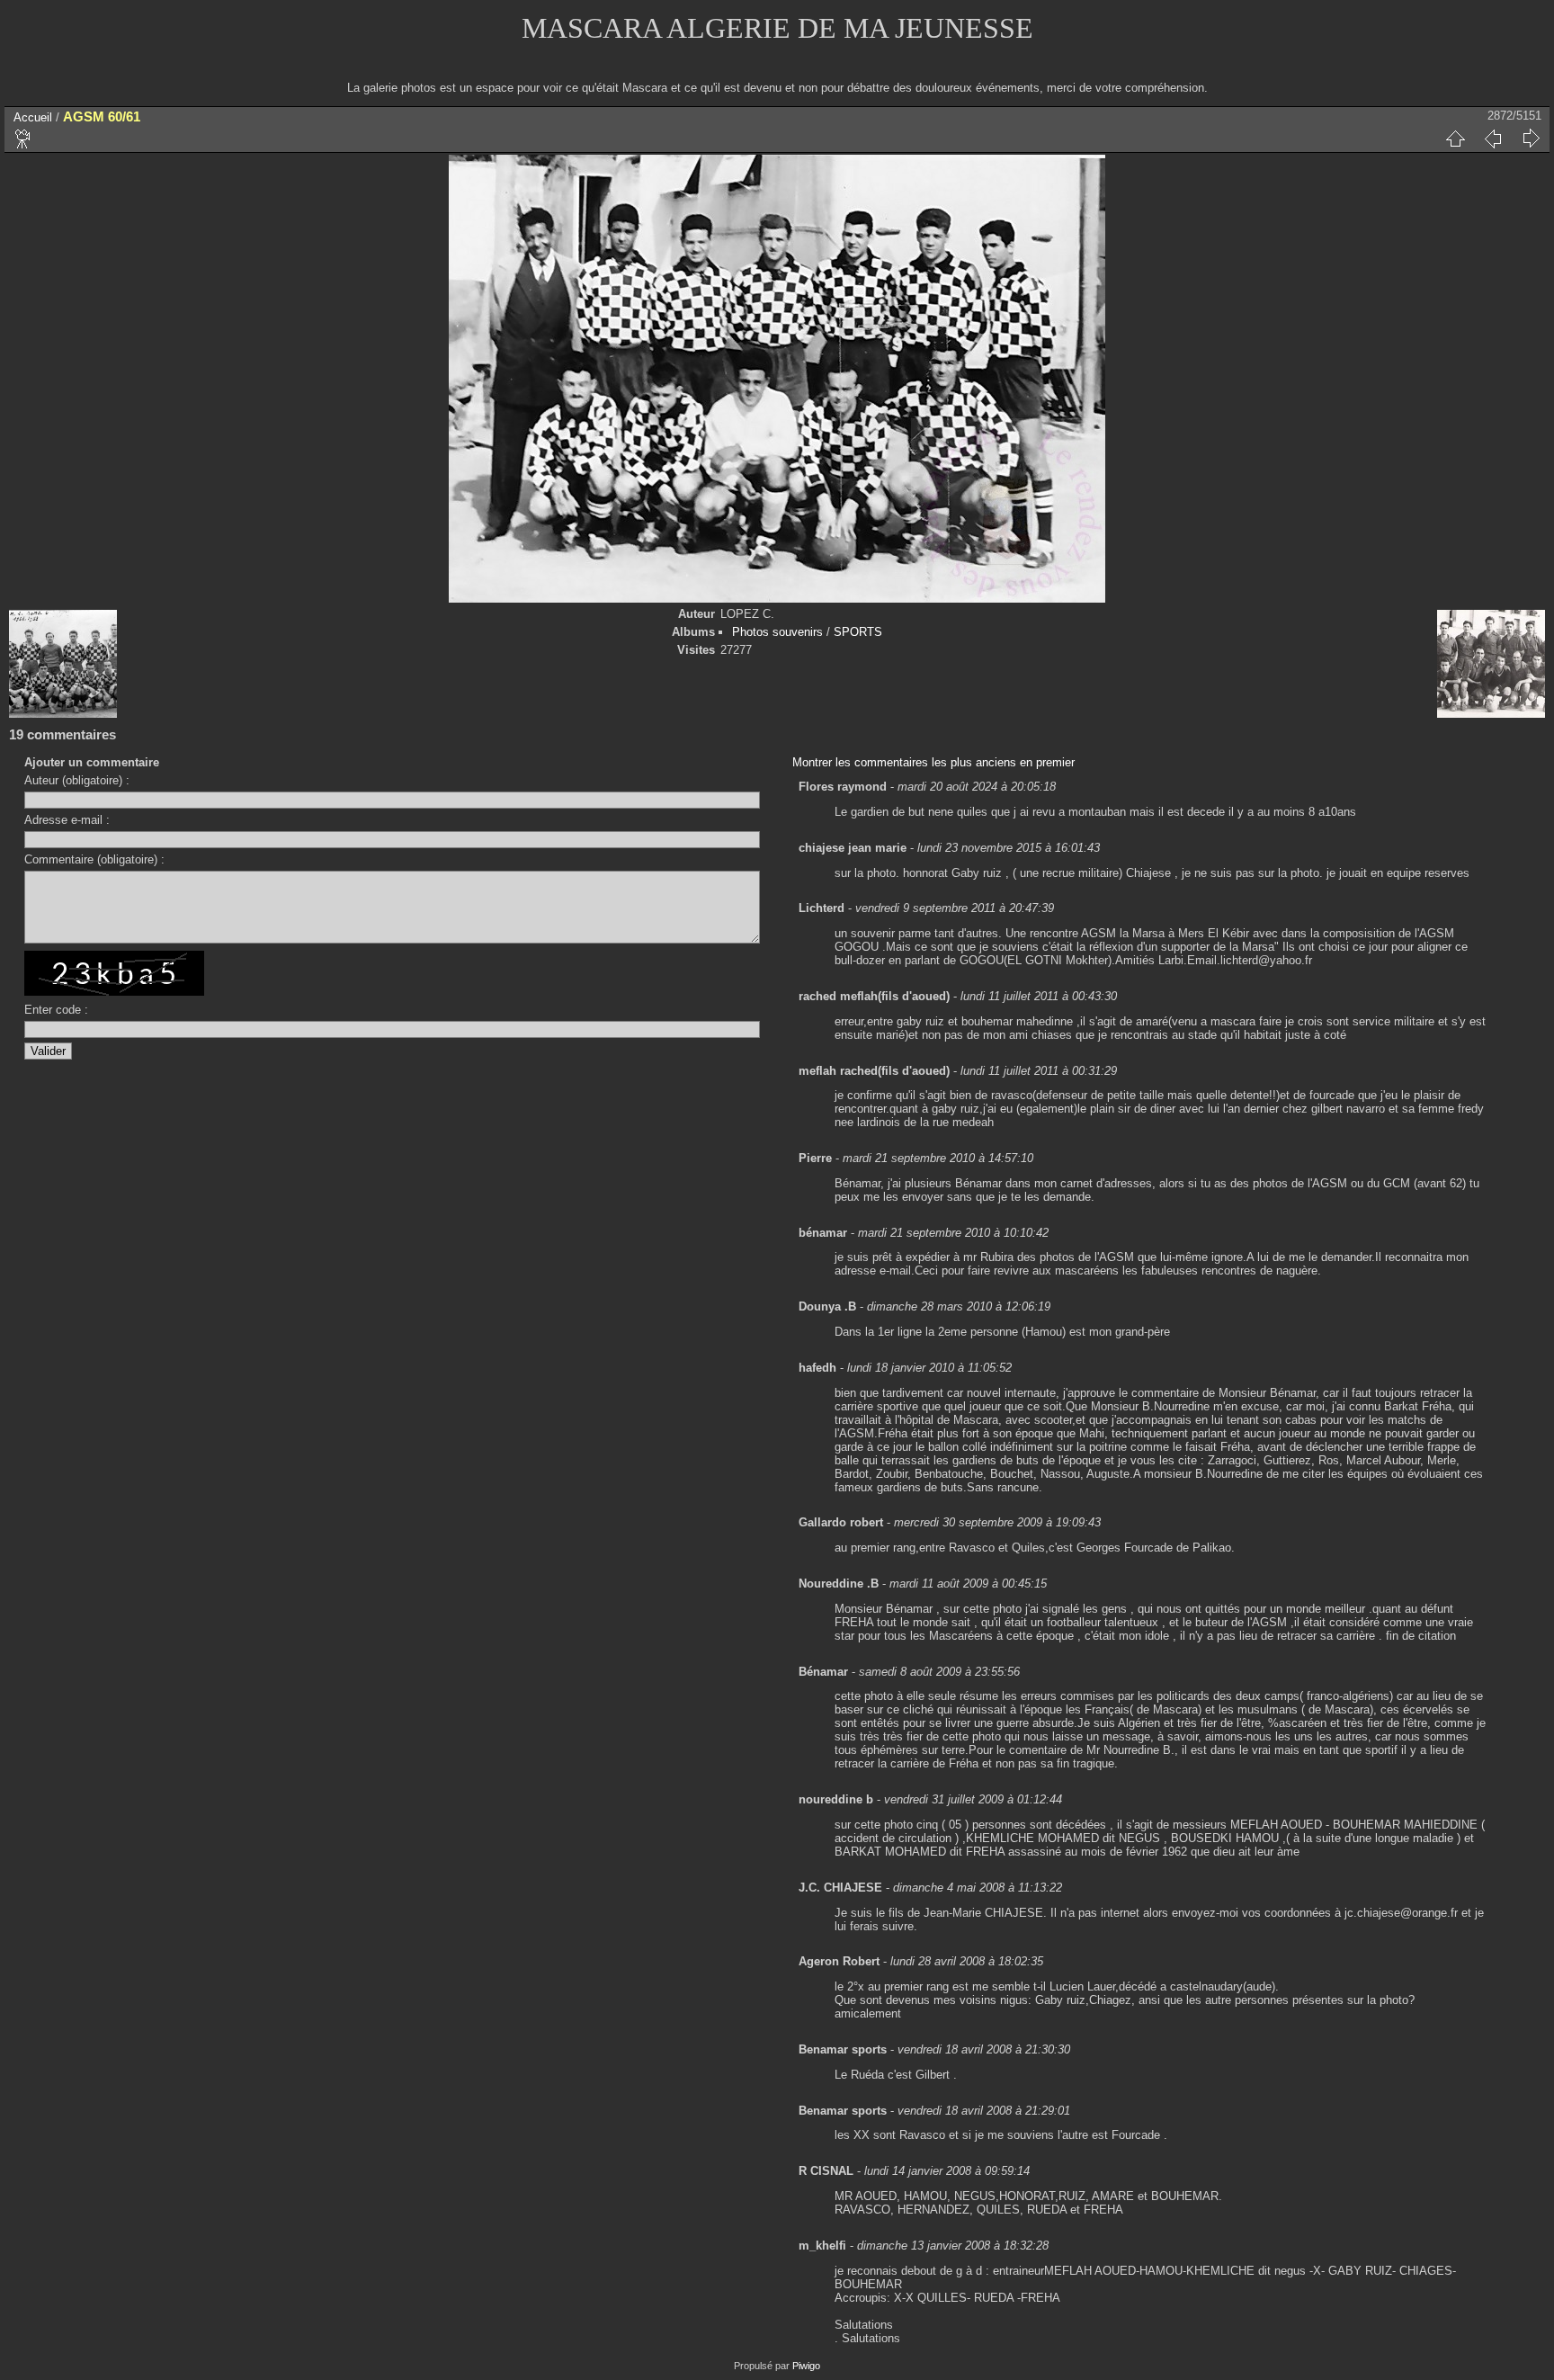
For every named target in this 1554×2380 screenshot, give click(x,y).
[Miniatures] (1455, 139)
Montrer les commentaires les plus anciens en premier (933, 762)
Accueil (33, 117)
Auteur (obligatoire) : (77, 780)
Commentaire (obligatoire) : (94, 859)
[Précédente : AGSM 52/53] (1493, 139)
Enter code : (56, 1010)
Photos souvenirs (777, 632)
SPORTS (858, 632)
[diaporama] (23, 139)
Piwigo (806, 2366)
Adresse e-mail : (67, 820)
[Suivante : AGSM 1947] (1531, 139)
